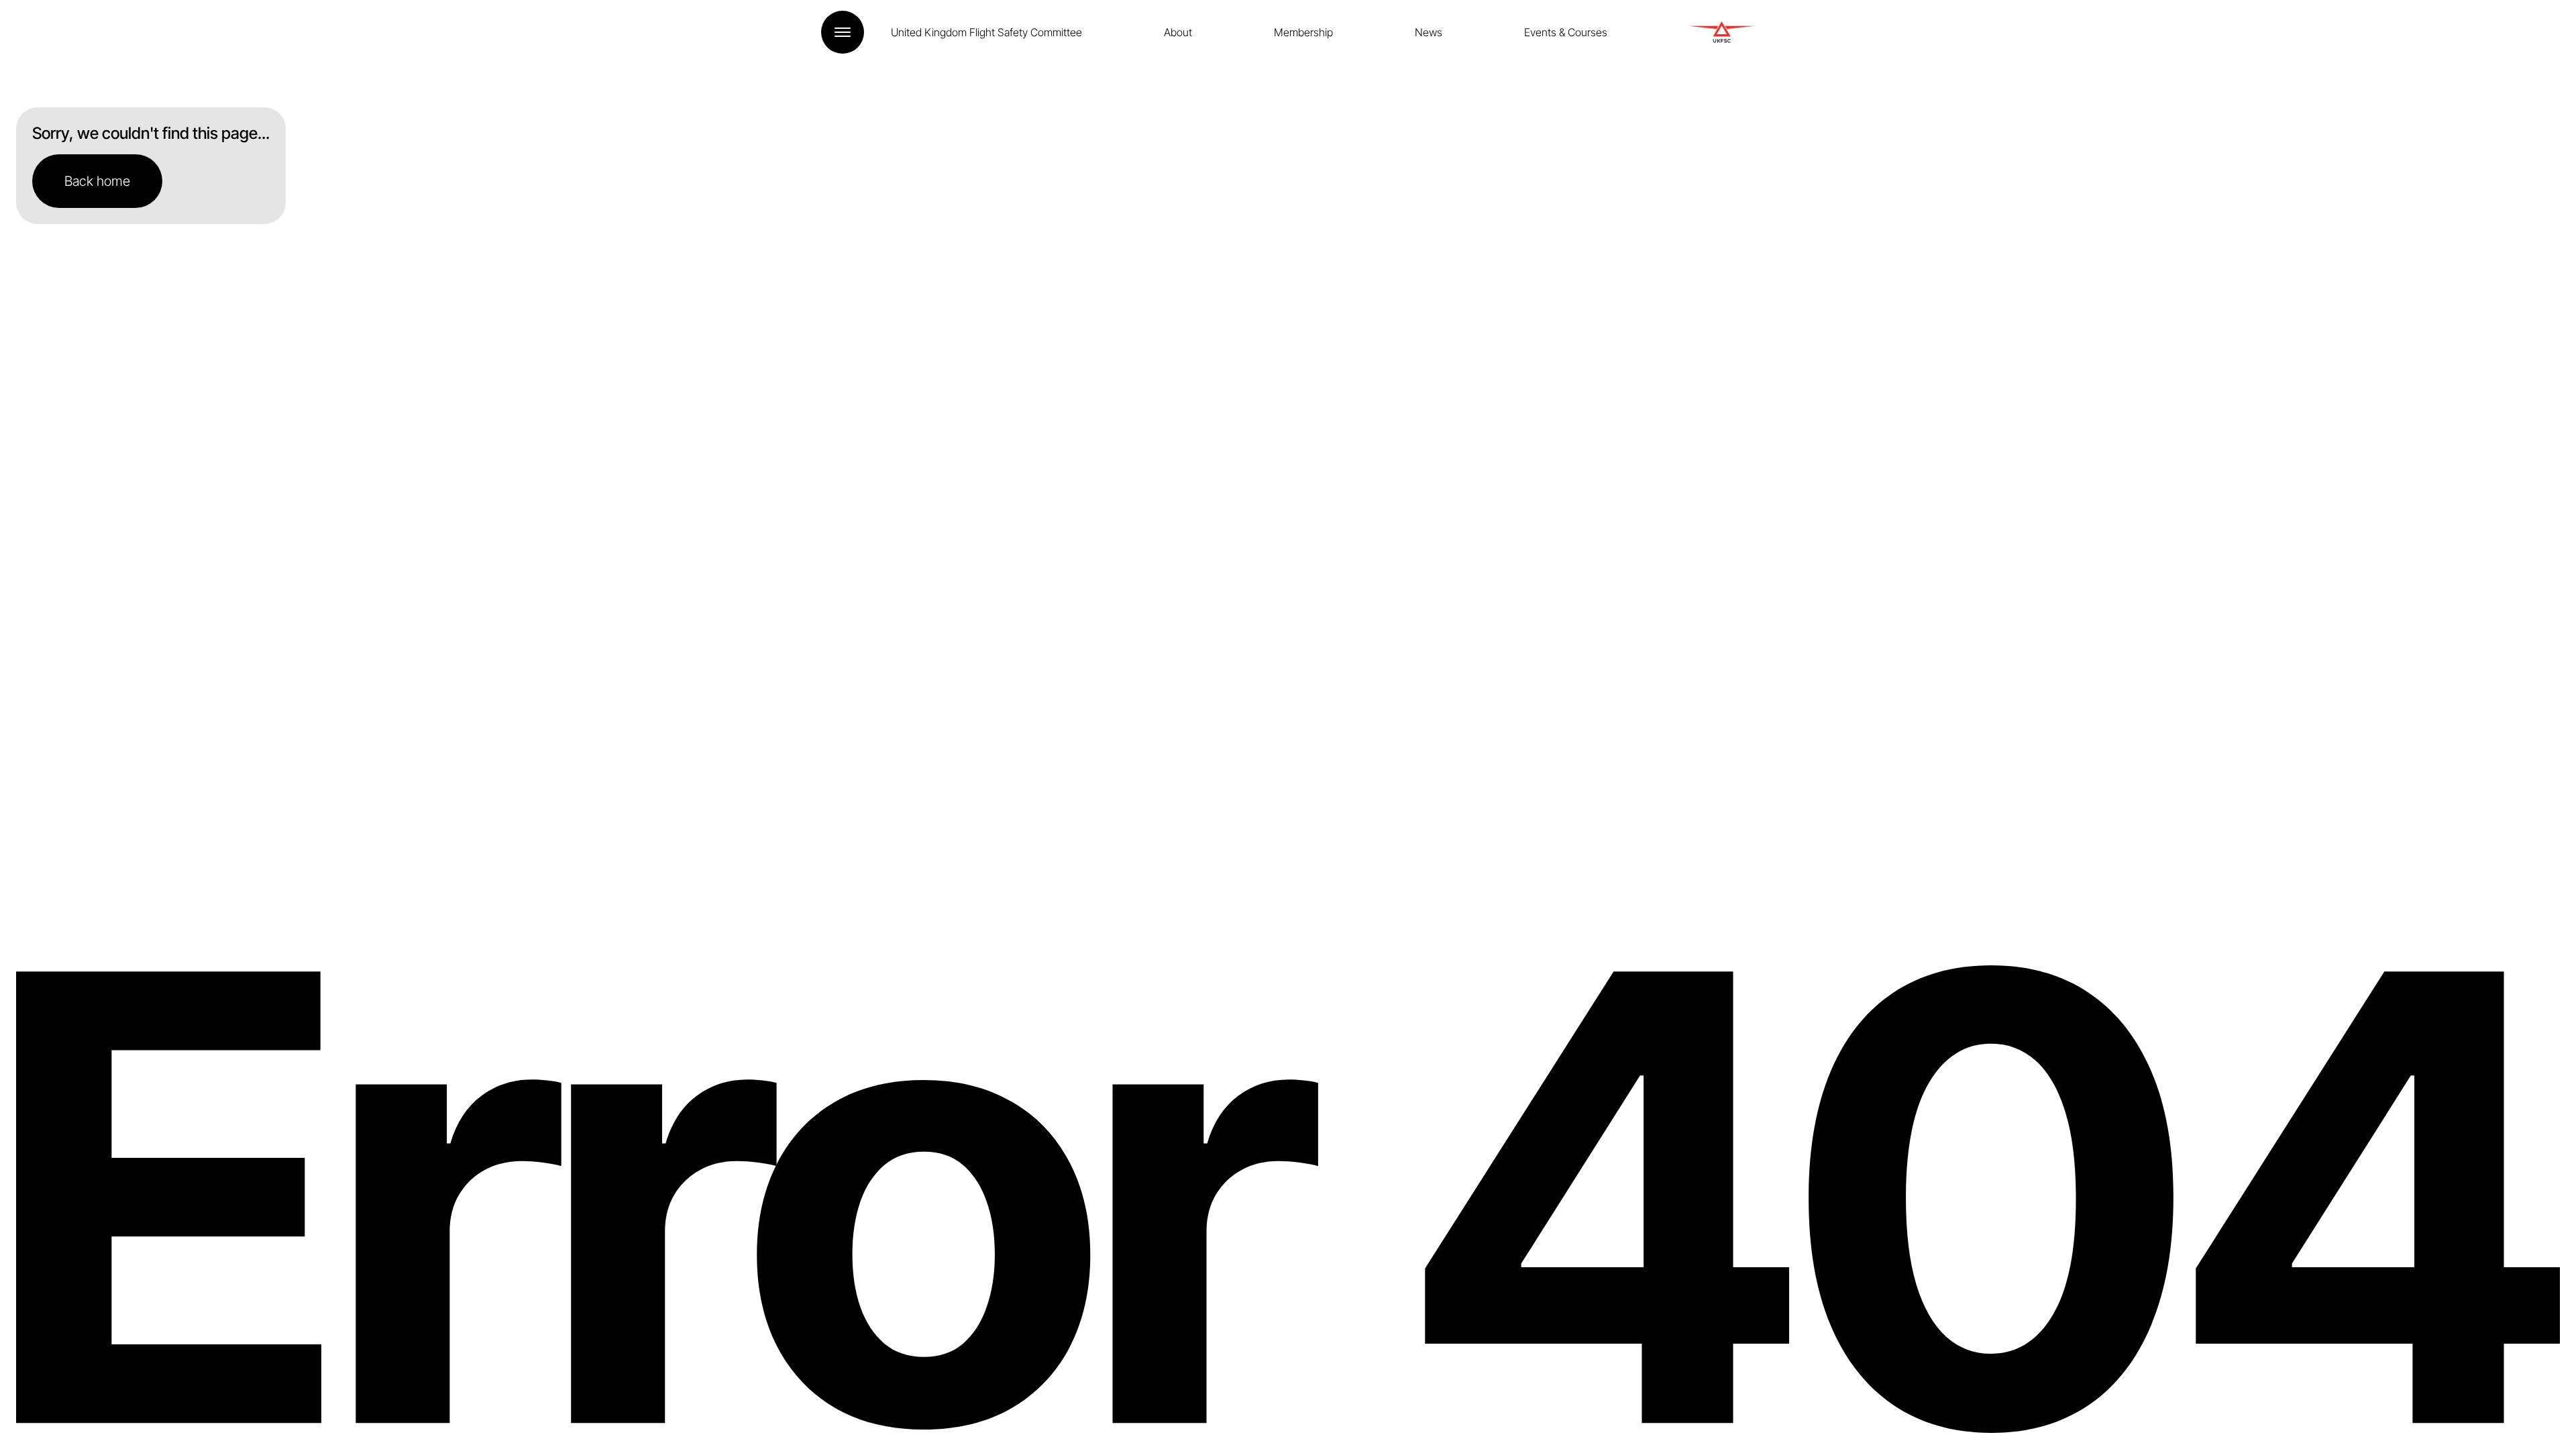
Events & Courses (1566, 32)
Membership (1303, 32)
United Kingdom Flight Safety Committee (986, 32)
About (1178, 32)
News (1429, 32)
